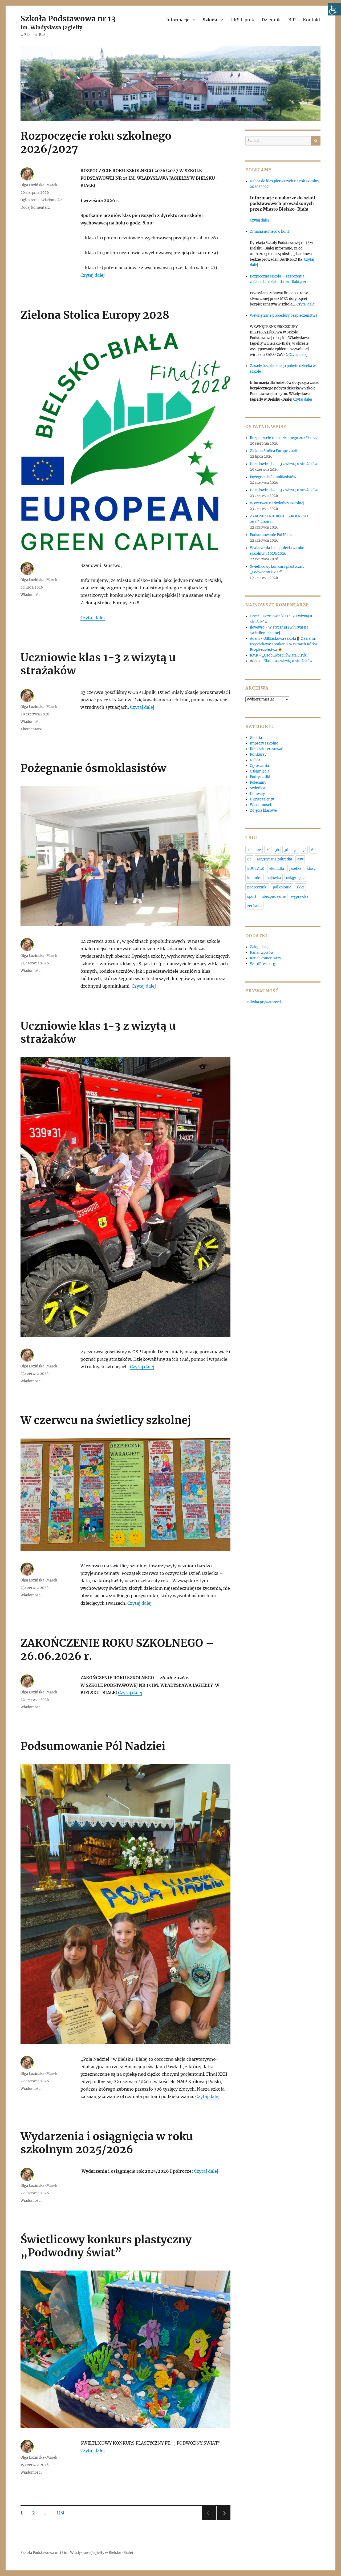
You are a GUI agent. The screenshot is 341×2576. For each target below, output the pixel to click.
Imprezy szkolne (264, 743)
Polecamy (258, 782)
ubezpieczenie (274, 897)
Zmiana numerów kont (269, 232)
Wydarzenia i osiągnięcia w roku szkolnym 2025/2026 (107, 2143)
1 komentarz (31, 729)
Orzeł (254, 616)
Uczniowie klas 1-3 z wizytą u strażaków (98, 664)
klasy (311, 869)
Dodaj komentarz (35, 208)
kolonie (254, 878)
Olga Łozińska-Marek (39, 185)
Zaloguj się (259, 947)
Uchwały (257, 794)
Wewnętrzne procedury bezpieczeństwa (284, 315)
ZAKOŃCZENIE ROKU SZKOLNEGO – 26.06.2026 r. (117, 1650)
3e (295, 850)
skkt (300, 887)
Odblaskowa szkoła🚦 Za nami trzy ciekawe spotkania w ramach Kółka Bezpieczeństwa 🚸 (283, 644)
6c (249, 859)
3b (277, 850)
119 (62, 2512)
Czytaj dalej (93, 275)
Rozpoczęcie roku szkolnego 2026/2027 (96, 142)
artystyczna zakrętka (274, 859)
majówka (273, 878)
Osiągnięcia (260, 771)
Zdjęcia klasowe (263, 810)
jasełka (295, 869)
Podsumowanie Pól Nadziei (93, 1746)
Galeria (256, 738)
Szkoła (210, 20)
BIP (292, 20)
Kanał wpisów (262, 953)
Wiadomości (52, 200)
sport (252, 897)
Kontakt (312, 20)
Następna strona (224, 2520)
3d (286, 850)
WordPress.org (263, 964)
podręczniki (257, 887)
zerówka (254, 906)
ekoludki (277, 869)
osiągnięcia (296, 878)
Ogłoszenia (30, 200)
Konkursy (258, 754)
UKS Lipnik (242, 20)
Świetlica (257, 788)
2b (249, 850)
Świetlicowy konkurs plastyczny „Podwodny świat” (106, 2246)
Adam (255, 639)
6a (313, 850)
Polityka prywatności (263, 1002)
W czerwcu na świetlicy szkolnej (106, 1420)
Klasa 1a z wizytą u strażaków (288, 661)
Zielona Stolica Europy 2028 (95, 315)
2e (259, 850)
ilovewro (257, 627)
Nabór (255, 760)
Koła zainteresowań (267, 749)
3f (304, 850)
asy (300, 859)
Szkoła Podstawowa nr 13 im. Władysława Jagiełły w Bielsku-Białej (77, 2553)
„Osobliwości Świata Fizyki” (286, 655)
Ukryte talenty (262, 799)
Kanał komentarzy (265, 958)
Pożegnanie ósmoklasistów (93, 768)
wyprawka (300, 897)
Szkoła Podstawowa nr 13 (68, 19)
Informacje (178, 20)
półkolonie (282, 887)
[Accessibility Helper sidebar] (335, 9)
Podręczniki (260, 777)
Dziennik (271, 20)
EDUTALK (256, 869)
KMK (254, 655)
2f (268, 850)
